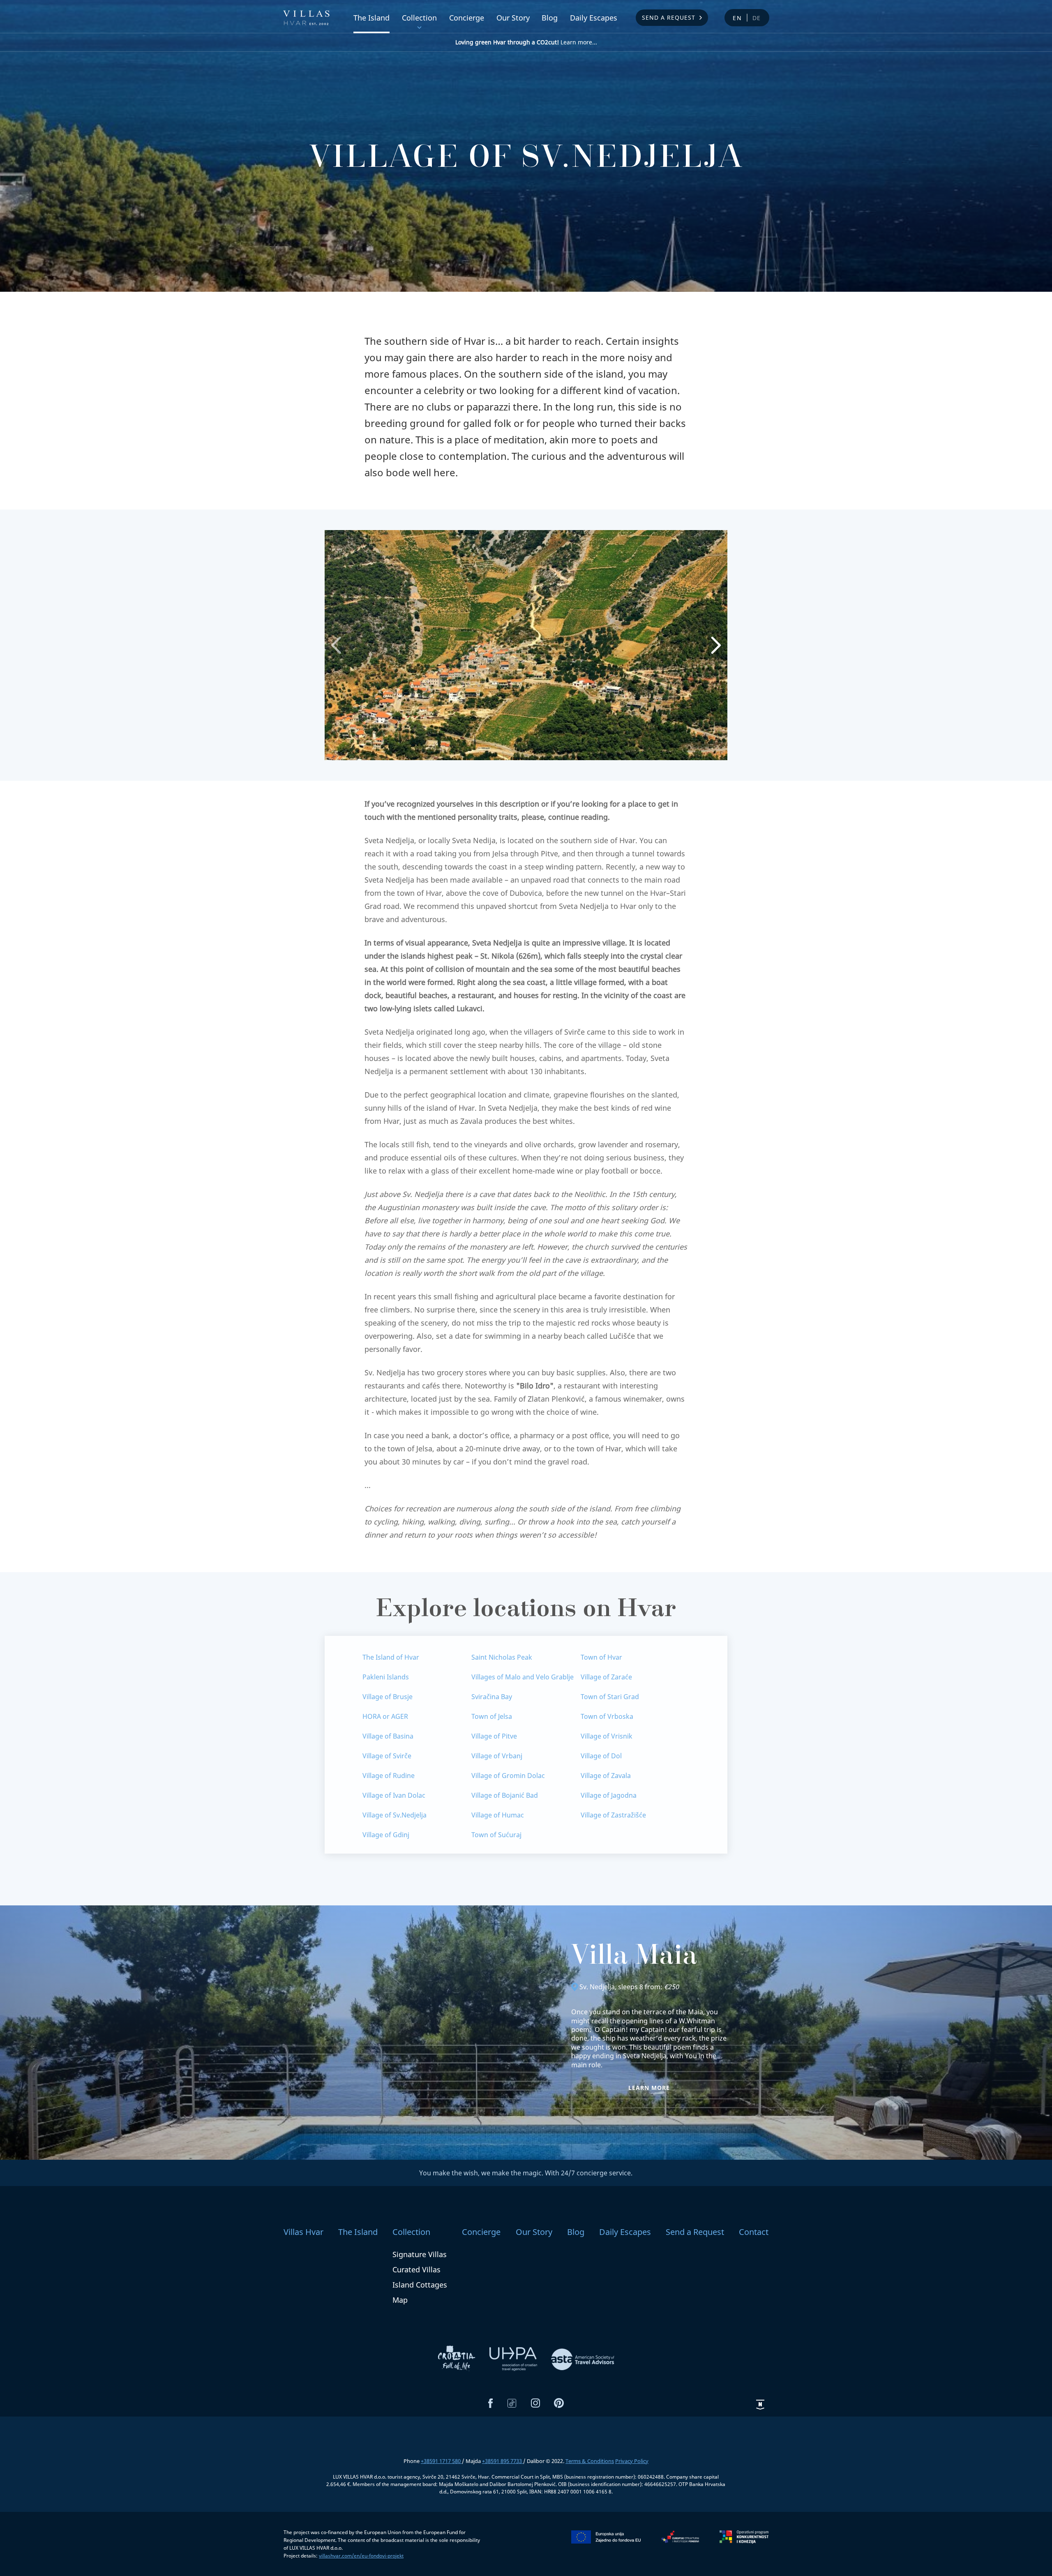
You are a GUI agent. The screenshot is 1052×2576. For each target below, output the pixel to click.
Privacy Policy (632, 2461)
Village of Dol (601, 1756)
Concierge (467, 18)
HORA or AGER (385, 1716)
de (757, 18)
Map (400, 2300)
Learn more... (526, 42)
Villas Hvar (303, 2232)
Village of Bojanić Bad (505, 1795)
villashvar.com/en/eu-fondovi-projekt (361, 2556)
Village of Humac (498, 1815)
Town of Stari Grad (610, 1697)
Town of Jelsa (492, 1716)
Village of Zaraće (606, 1677)
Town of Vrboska (607, 1716)
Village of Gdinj (386, 1835)
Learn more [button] (649, 2088)
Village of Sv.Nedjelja (394, 1815)
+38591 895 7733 (503, 2461)
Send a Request (669, 17)
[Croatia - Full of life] (457, 2358)
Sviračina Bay (492, 1697)
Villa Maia (634, 1958)
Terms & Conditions (590, 2461)
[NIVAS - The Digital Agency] (760, 2405)
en (737, 18)
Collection (419, 18)
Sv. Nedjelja (597, 1987)
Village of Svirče (387, 1756)
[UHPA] (514, 2358)
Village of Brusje (388, 1697)
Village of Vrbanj (497, 1756)
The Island (371, 18)
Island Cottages (420, 2285)
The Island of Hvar (391, 1657)
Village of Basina (388, 1736)
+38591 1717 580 (441, 2461)
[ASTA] (583, 2358)
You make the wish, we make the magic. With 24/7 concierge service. (526, 2173)
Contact (754, 2232)
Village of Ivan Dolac (394, 1795)
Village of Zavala (606, 1776)
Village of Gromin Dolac (508, 1776)
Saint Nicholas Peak (502, 1657)
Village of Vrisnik (607, 1736)
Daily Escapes (594, 18)
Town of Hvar (601, 1657)
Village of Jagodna (609, 1795)
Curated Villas (416, 2269)
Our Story (513, 18)
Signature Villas (420, 2254)
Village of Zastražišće (613, 1815)
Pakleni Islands (386, 1677)
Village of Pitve (494, 1736)
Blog (550, 18)
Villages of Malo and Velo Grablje (523, 1677)
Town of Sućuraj (496, 1835)
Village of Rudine (389, 1776)
